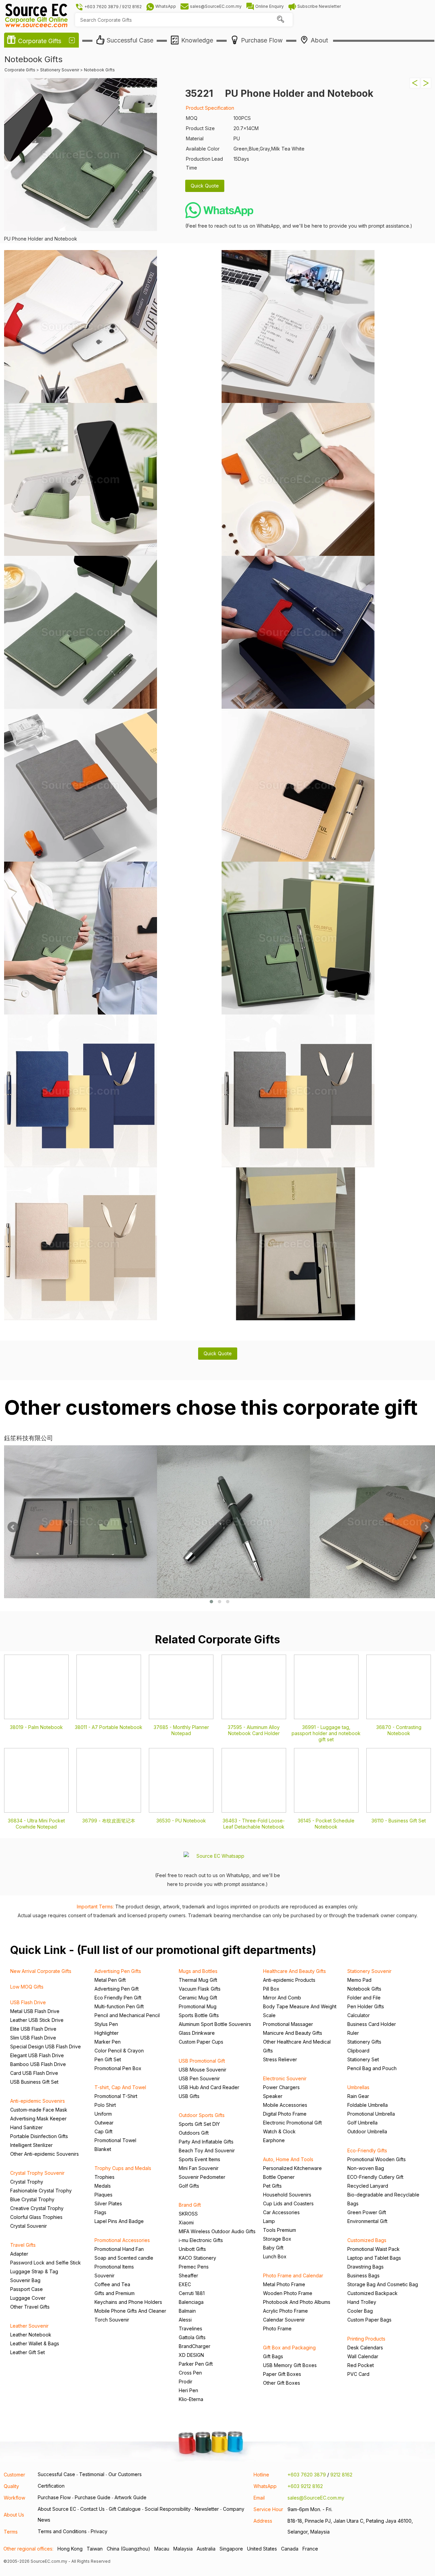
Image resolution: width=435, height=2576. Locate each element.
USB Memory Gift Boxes (290, 2365)
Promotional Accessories (122, 2240)
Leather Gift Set (28, 2352)
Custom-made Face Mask (39, 2110)
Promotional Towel (115, 2140)
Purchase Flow (54, 2497)
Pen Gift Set (108, 2059)
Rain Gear (358, 2096)
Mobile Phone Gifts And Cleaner (130, 2311)
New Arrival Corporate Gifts (41, 1971)
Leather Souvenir (29, 2326)
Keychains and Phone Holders (128, 2302)
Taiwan (95, 2549)
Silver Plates (108, 2203)
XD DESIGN (191, 2355)
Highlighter (107, 2033)
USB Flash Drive (28, 2002)
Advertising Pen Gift (117, 1989)
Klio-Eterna (191, 2399)
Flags (100, 2212)
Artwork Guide (130, 2497)
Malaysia (183, 2549)
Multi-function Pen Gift (119, 2006)
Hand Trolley (362, 2302)
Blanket (103, 2149)
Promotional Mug (198, 2006)
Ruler (353, 2033)
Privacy (99, 2531)
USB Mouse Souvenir (203, 2070)
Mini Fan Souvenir (199, 2168)
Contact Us (92, 2509)
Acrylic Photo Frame (285, 2311)
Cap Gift (103, 2131)
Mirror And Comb (282, 1998)
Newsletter (207, 2509)
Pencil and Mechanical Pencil (127, 2015)
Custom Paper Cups (201, 2042)
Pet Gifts (272, 2186)
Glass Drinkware (197, 2033)
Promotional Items (114, 2267)
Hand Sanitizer (27, 2127)
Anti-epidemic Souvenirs (38, 2101)
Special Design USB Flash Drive (46, 2046)
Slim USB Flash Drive (33, 2038)
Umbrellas (358, 2087)
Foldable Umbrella (368, 2105)
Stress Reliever (280, 2059)
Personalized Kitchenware (292, 2168)
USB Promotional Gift (202, 2061)
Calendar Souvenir (284, 2320)
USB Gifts (189, 2096)
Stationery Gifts (364, 2042)
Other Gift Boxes (282, 2383)
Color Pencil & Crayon (119, 2051)
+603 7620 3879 (307, 2475)
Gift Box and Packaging (289, 2348)
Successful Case (56, 2474)
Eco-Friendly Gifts (367, 2150)
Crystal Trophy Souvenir (37, 2173)
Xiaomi (186, 2222)
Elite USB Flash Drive (33, 2029)
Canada (290, 2549)
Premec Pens (194, 2267)
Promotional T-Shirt (116, 2096)
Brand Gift (190, 2205)
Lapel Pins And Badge (119, 2221)
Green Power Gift (367, 2212)
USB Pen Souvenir (199, 2078)
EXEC (185, 2284)
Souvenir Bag (25, 2280)
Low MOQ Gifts (27, 1987)
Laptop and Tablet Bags (374, 2258)
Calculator (359, 2015)
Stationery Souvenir (369, 1971)
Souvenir (105, 2275)
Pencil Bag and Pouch (372, 2068)
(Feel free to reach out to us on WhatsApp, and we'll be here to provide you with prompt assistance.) (299, 226)
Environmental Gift (367, 2221)
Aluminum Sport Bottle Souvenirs (215, 2024)
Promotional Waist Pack (373, 2249)
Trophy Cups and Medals (123, 2168)
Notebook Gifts (364, 1989)
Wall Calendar (363, 2356)
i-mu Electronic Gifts (201, 2240)
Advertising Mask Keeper (38, 2119)
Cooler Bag (360, 2311)
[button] (211, 1602)
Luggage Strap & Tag (34, 2271)
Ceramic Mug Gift (198, 1998)
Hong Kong (70, 2549)
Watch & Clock (279, 2131)
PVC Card (358, 2374)
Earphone (274, 2140)
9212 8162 (341, 2475)
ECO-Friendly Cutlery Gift (375, 2177)
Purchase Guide (93, 2497)
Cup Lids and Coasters (288, 2203)
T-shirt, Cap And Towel (120, 2087)
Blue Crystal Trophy (32, 2199)
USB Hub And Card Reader (209, 2087)
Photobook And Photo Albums (297, 2302)
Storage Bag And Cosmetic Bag (383, 2284)
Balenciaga (191, 2302)
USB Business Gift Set (34, 2082)
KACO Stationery (197, 2258)
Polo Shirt (105, 2105)
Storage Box (277, 2239)
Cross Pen (190, 2373)
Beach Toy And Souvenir (207, 2150)
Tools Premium (280, 2230)
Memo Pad (359, 1980)
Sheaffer (188, 2275)
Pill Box (271, 1989)
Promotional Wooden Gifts (377, 2159)
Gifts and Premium (115, 2293)
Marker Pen (108, 2042)
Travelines (190, 2328)
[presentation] (13, 1527)
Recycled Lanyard (368, 2186)
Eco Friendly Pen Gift (118, 1998)
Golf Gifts (189, 2186)
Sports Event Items (199, 2159)
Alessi (185, 2320)
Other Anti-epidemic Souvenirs (45, 2154)
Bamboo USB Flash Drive (38, 2064)
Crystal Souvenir (29, 2226)
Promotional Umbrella (371, 2114)
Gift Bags (273, 2356)
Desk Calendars (365, 2348)
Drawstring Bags (366, 2267)
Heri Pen (188, 2390)
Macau (162, 2549)
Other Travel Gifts (30, 2307)
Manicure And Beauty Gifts (293, 2033)
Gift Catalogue (125, 2509)
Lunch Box (275, 2256)
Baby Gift (273, 2248)
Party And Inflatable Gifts (206, 2142)
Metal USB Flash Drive (35, 2011)
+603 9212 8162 (305, 2486)
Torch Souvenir (112, 2320)
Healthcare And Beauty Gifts (294, 1971)
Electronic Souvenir (285, 2078)
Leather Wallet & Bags (35, 2343)
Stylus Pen (106, 2024)
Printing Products (366, 2339)
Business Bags (363, 2275)
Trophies (105, 2177)
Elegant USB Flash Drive (37, 2055)
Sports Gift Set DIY (199, 2124)
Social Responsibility (168, 2509)
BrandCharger (195, 2346)
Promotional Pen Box (118, 2068)
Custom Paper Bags (369, 2320)
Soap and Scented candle (124, 2258)
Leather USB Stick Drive (37, 2020)
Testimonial (92, 2474)
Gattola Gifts (192, 2337)
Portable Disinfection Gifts (39, 2136)
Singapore (231, 2549)
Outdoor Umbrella (367, 2131)
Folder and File (364, 1998)
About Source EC (57, 2509)
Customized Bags (367, 2240)
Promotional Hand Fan (119, 2249)
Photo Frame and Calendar (293, 2275)
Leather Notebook (31, 2335)
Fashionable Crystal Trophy (41, 2191)
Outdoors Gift (194, 2133)
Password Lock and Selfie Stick (46, 2263)
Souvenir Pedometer (202, 2177)
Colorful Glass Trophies (36, 2217)
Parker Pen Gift (196, 2364)
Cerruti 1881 (192, 2293)
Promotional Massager (288, 2024)
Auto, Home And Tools (288, 2159)
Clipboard (358, 2051)
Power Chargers (281, 2087)
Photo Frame (277, 2328)
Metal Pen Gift (110, 1980)
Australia (206, 2549)
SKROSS (188, 2214)
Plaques (103, 2195)
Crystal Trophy (27, 2182)
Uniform (103, 2114)
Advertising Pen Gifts (118, 1971)
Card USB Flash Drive (34, 2073)
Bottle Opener (279, 2177)
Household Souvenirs (287, 2195)
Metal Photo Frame (284, 2284)
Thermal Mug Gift (198, 1980)
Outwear (104, 2123)
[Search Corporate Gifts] (280, 20)
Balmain (187, 2311)
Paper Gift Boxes (282, 2374)
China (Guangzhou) (128, 2549)
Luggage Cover (28, 2298)
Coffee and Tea (112, 2284)
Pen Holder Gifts (366, 2006)
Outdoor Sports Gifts (202, 2115)
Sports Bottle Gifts (199, 2015)
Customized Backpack (372, 2293)
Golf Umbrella (362, 2123)
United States (262, 2549)
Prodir (186, 2381)
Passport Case (27, 2289)
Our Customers (125, 2474)
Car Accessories (281, 2212)
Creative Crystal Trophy (37, 2208)
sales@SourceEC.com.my (316, 2498)
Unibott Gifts (192, 2249)
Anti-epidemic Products (289, 1980)
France (310, 2549)
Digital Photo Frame (285, 2114)
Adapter (19, 2254)
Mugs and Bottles (198, 1971)
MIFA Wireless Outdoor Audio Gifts (217, 2231)
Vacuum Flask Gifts (200, 1989)
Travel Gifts (23, 2245)
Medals (103, 2186)
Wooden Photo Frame (288, 2293)
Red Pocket (361, 2365)
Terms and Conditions (62, 2531)
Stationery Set (363, 2059)
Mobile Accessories (285, 2105)
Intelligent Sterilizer (31, 2145)
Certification (51, 2486)
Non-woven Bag (366, 2168)
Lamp (269, 2221)
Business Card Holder (372, 2024)
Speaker (273, 2096)
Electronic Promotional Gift (292, 2123)
